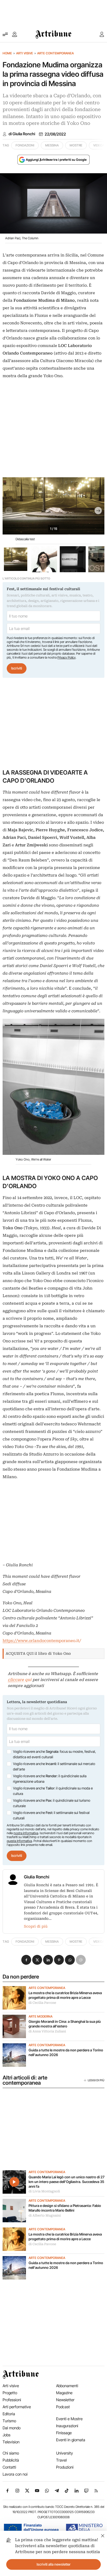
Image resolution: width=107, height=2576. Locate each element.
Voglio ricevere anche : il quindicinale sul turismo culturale (52, 1803)
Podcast (63, 2407)
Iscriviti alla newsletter (54, 2564)
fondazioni (25, 145)
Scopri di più (36, 1926)
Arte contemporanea (55, 53)
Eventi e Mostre (69, 2419)
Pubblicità (11, 2460)
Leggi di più (96, 2080)
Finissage (64, 2433)
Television (11, 2442)
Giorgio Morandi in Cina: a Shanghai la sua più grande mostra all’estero (65, 2024)
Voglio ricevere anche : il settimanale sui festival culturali (51, 1815)
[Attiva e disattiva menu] (5, 34)
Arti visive (25, 53)
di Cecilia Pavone (42, 2003)
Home (7, 53)
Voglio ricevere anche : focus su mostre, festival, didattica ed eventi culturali (54, 1754)
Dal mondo (12, 2428)
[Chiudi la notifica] (103, 2535)
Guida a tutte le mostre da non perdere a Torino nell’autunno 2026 (66, 2052)
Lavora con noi (15, 2474)
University (65, 2453)
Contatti (9, 2467)
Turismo (9, 2421)
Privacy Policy (66, 657)
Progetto (10, 2393)
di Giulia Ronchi (22, 134)
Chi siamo (11, 2453)
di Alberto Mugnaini (45, 2216)
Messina (52, 145)
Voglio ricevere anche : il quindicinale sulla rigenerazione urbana (50, 1779)
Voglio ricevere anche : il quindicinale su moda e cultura (53, 1791)
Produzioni (65, 2467)
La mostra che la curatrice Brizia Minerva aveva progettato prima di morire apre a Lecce (65, 1995)
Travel (61, 2460)
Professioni (12, 2400)
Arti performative (17, 2407)
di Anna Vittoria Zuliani (47, 2031)
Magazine (64, 2393)
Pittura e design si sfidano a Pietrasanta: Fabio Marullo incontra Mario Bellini (65, 2208)
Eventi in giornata (71, 2440)
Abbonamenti (67, 2386)
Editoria (9, 2414)
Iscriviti (17, 668)
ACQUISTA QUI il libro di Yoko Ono (38, 1653)
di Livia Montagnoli (44, 2191)
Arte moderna (41, 2017)
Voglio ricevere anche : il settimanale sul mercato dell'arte (54, 1767)
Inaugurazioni (67, 2426)
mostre (76, 145)
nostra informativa (26, 1833)
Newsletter (65, 2400)
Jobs (6, 2435)
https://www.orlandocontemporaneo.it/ (42, 1641)
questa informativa (19, 1841)
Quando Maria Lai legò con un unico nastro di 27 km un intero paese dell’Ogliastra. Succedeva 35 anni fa (66, 2182)
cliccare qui (20, 1680)
